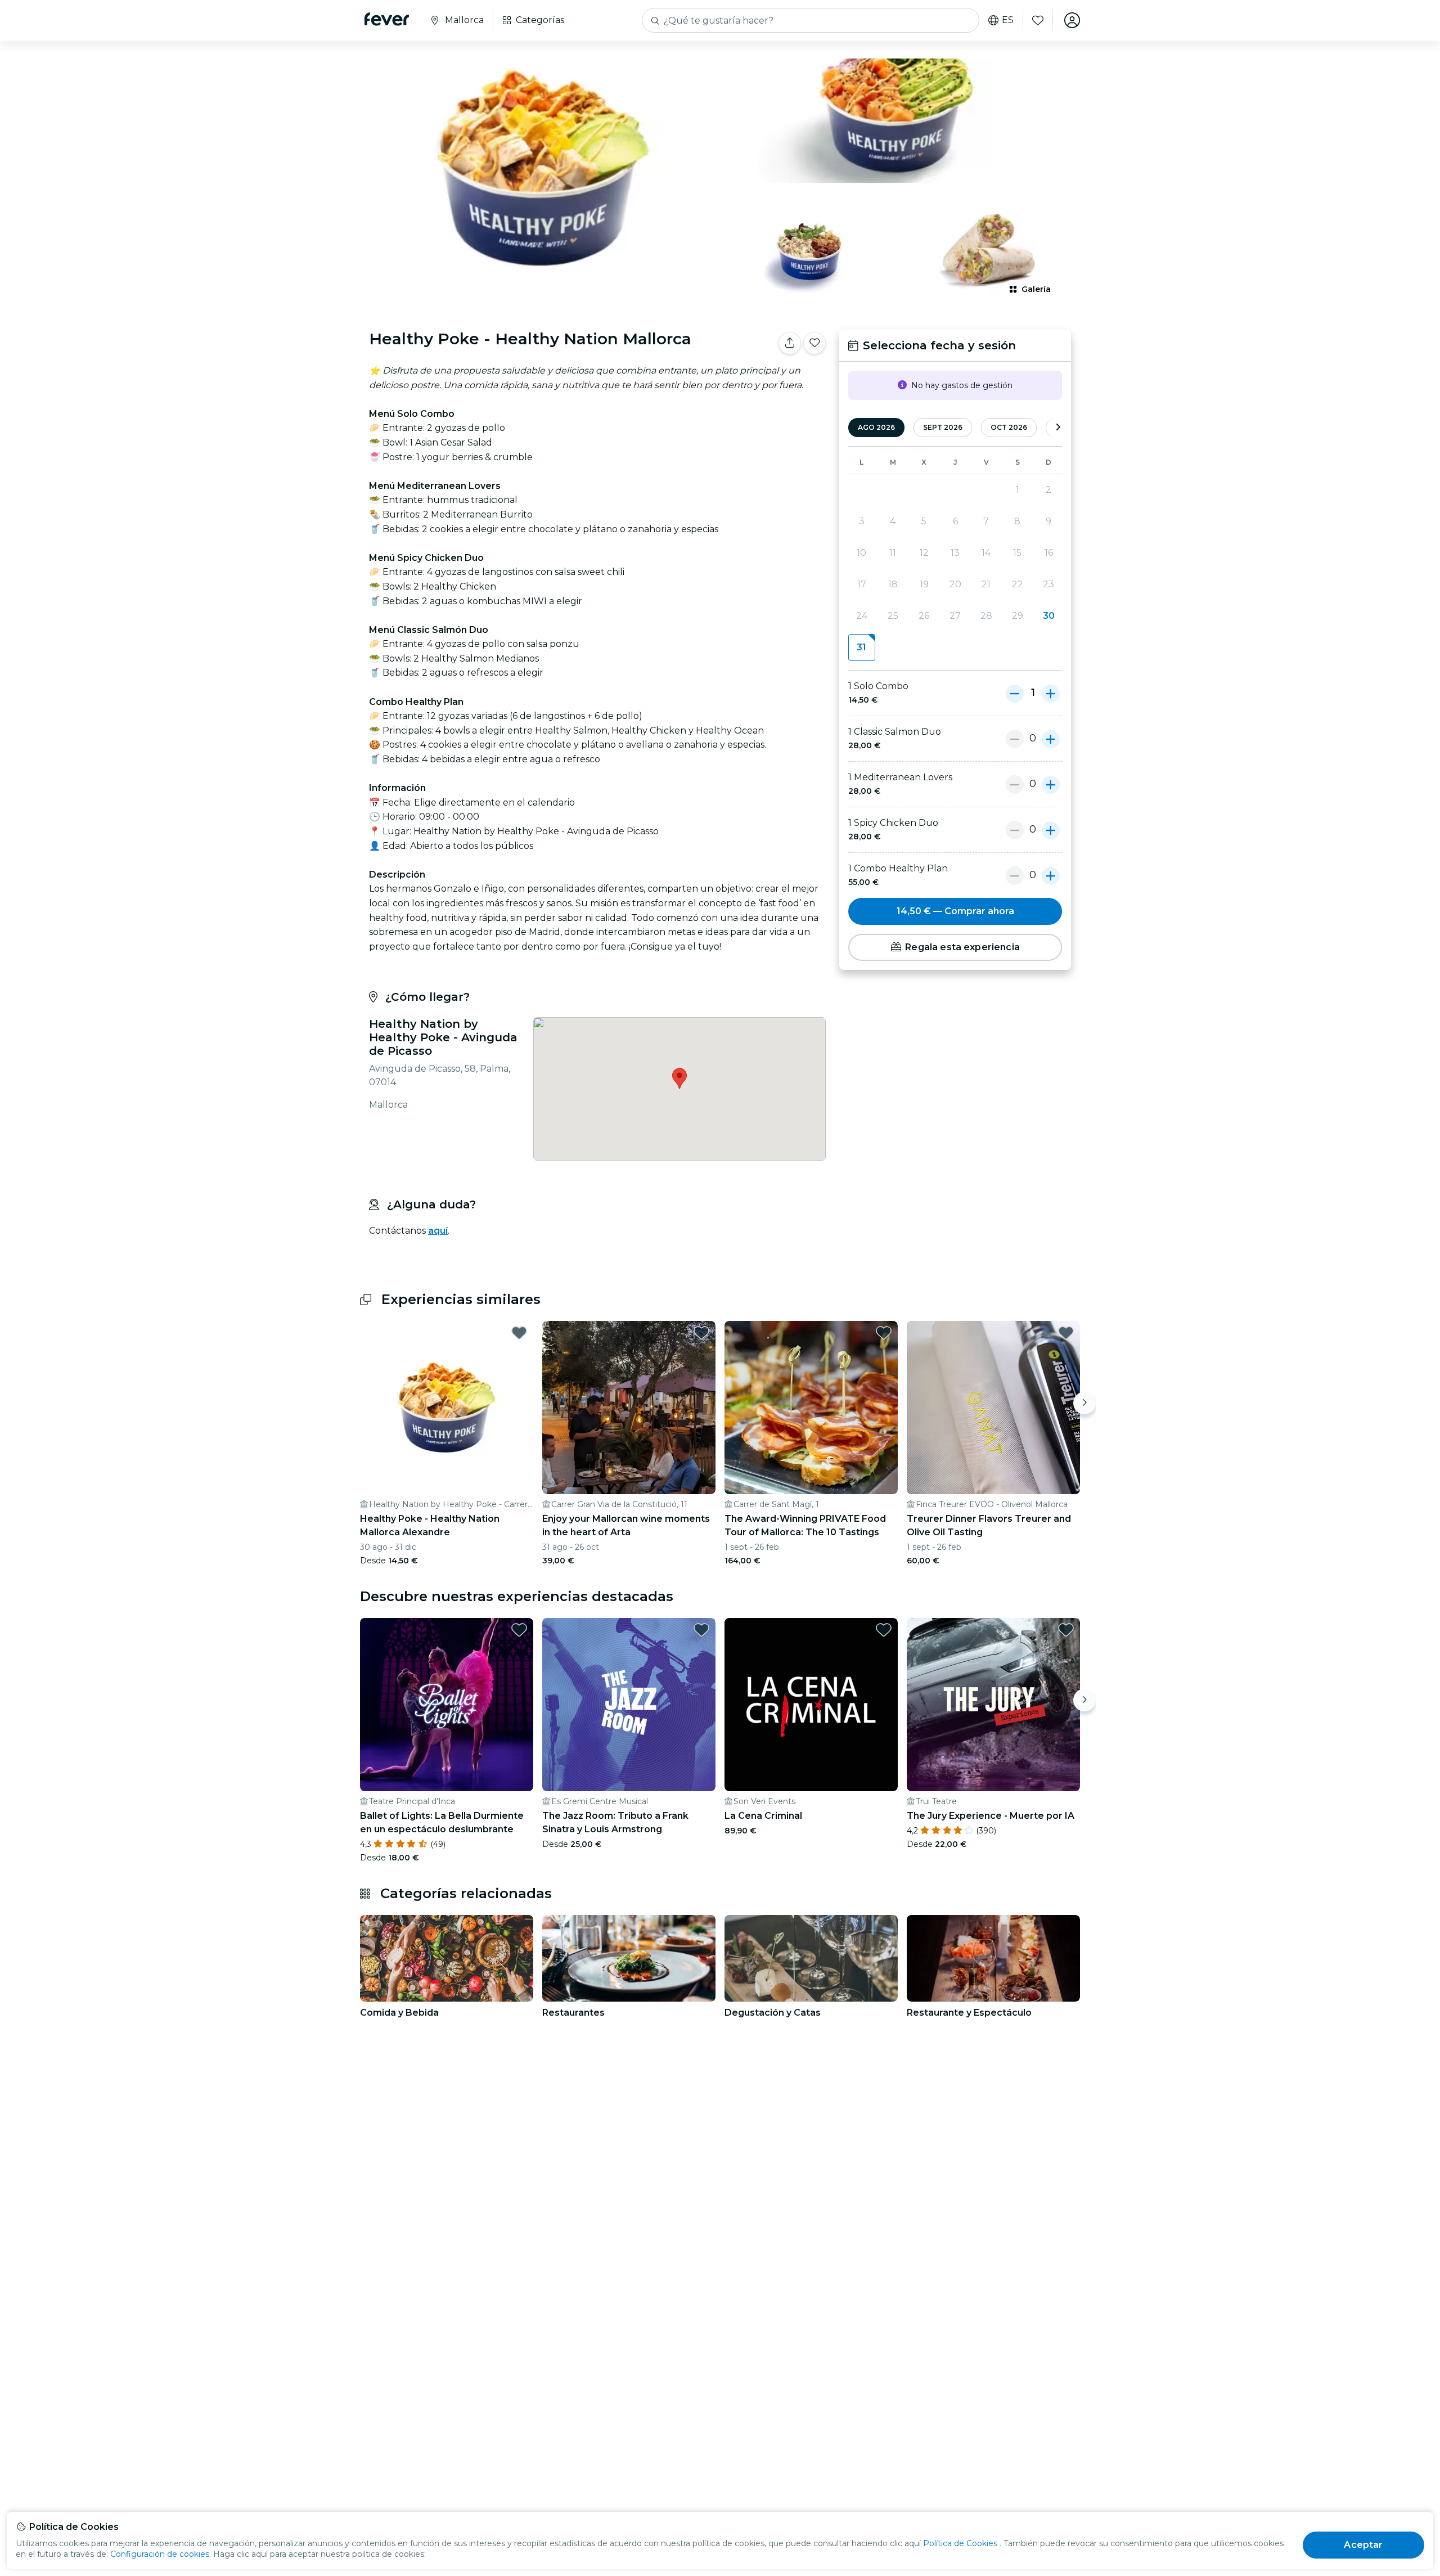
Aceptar (1363, 2545)
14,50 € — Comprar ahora (955, 911)
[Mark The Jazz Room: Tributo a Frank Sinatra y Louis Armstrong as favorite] (701, 1630)
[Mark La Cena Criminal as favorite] (884, 1630)
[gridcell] (861, 648)
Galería (1036, 289)
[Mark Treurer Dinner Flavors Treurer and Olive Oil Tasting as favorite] (1066, 1333)
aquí (438, 1231)
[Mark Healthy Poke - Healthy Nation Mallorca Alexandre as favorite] (519, 1333)
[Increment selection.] (1051, 693)
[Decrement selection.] (1015, 693)
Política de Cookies (960, 2543)
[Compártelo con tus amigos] (790, 343)
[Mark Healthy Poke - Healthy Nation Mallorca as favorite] (814, 343)
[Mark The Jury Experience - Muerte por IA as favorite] (1066, 1630)
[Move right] (1084, 1403)
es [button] (1008, 20)
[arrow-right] (1058, 428)
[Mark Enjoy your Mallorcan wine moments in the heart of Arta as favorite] (701, 1333)
